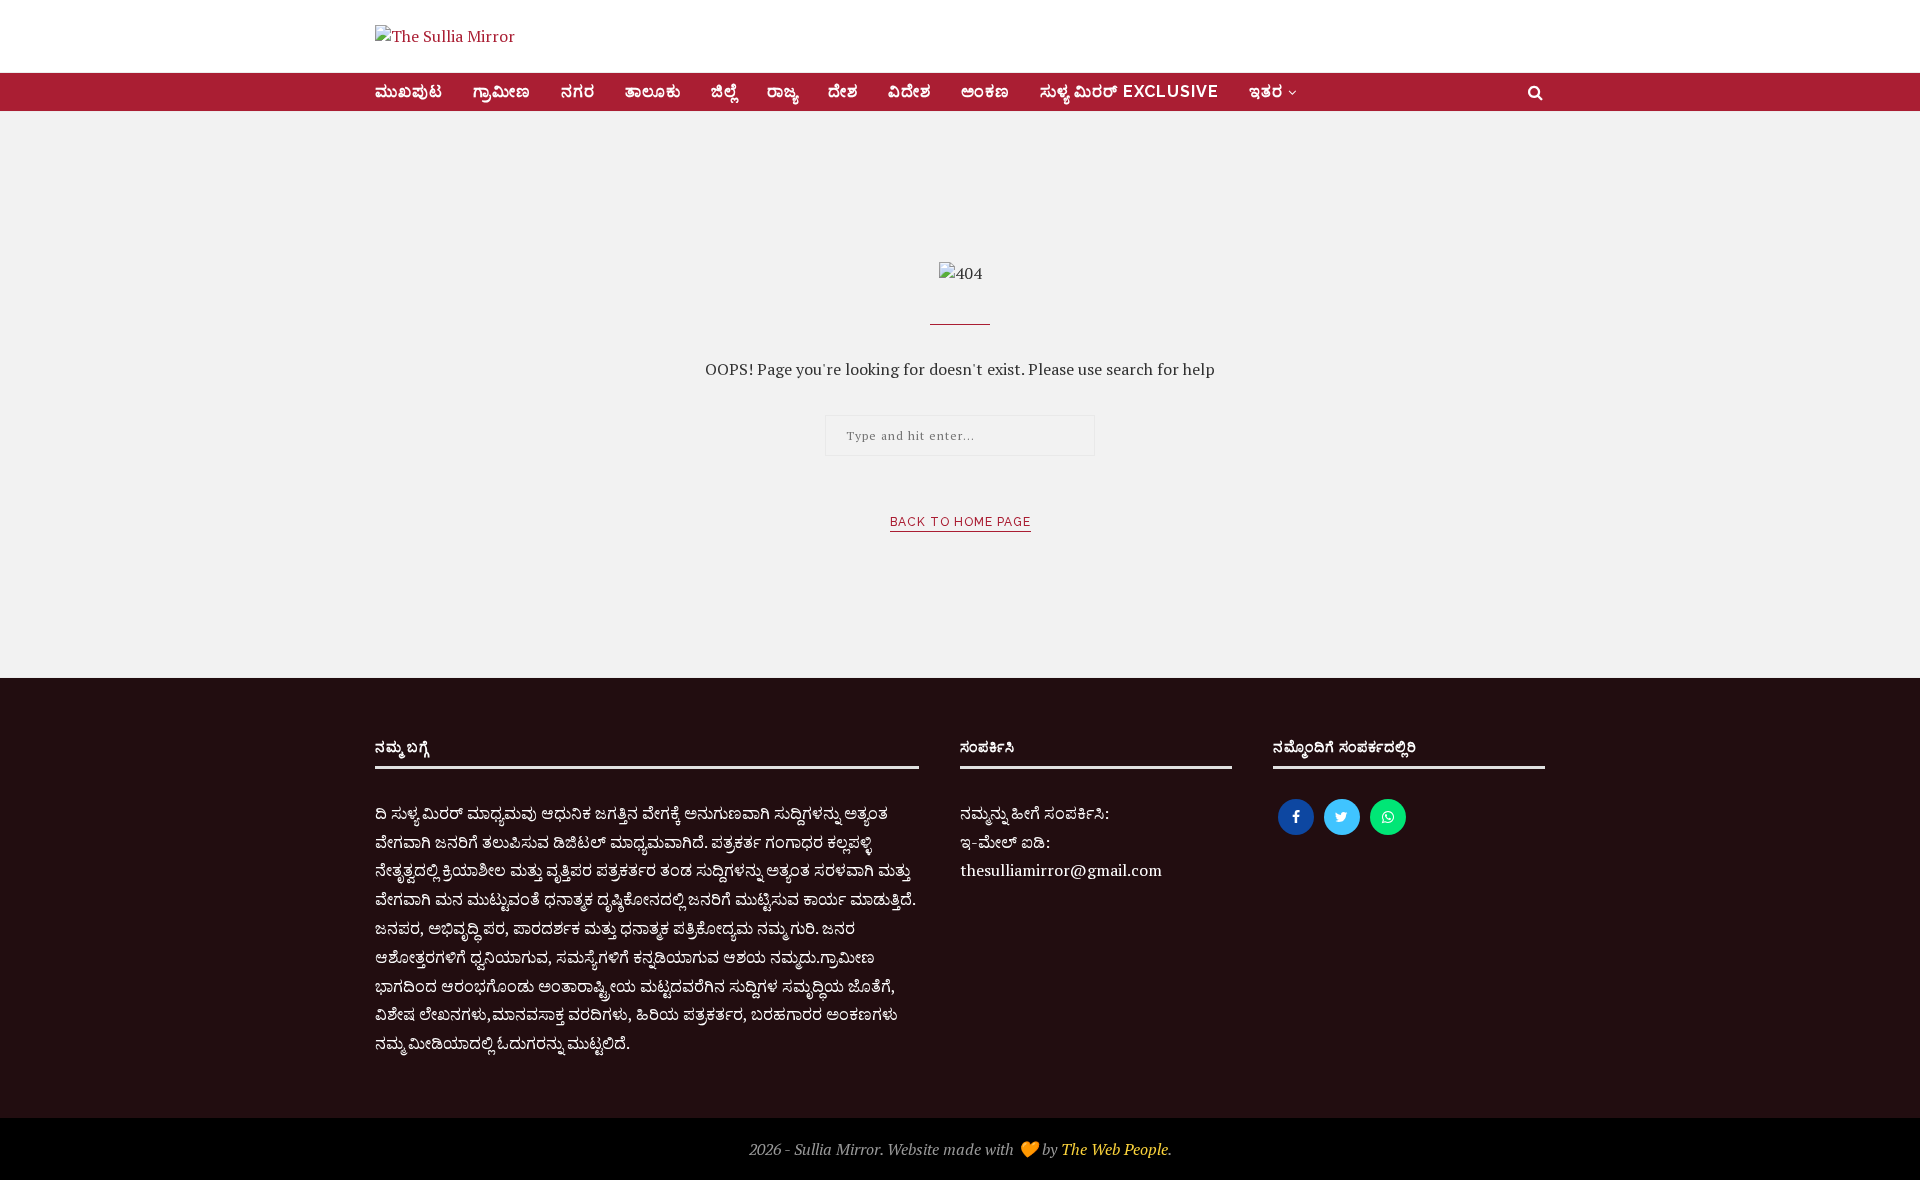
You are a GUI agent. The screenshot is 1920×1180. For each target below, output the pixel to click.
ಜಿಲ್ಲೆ (724, 91)
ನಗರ (578, 91)
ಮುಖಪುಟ (409, 91)
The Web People (1114, 1149)
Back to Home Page (960, 522)
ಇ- (969, 842)
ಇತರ (1266, 91)
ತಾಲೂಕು (653, 91)
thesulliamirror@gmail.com (1061, 870)
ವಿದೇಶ (909, 91)
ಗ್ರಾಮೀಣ (502, 91)
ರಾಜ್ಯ (782, 91)
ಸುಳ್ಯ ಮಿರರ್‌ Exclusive (1129, 91)
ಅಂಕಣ (985, 91)
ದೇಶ (843, 91)
